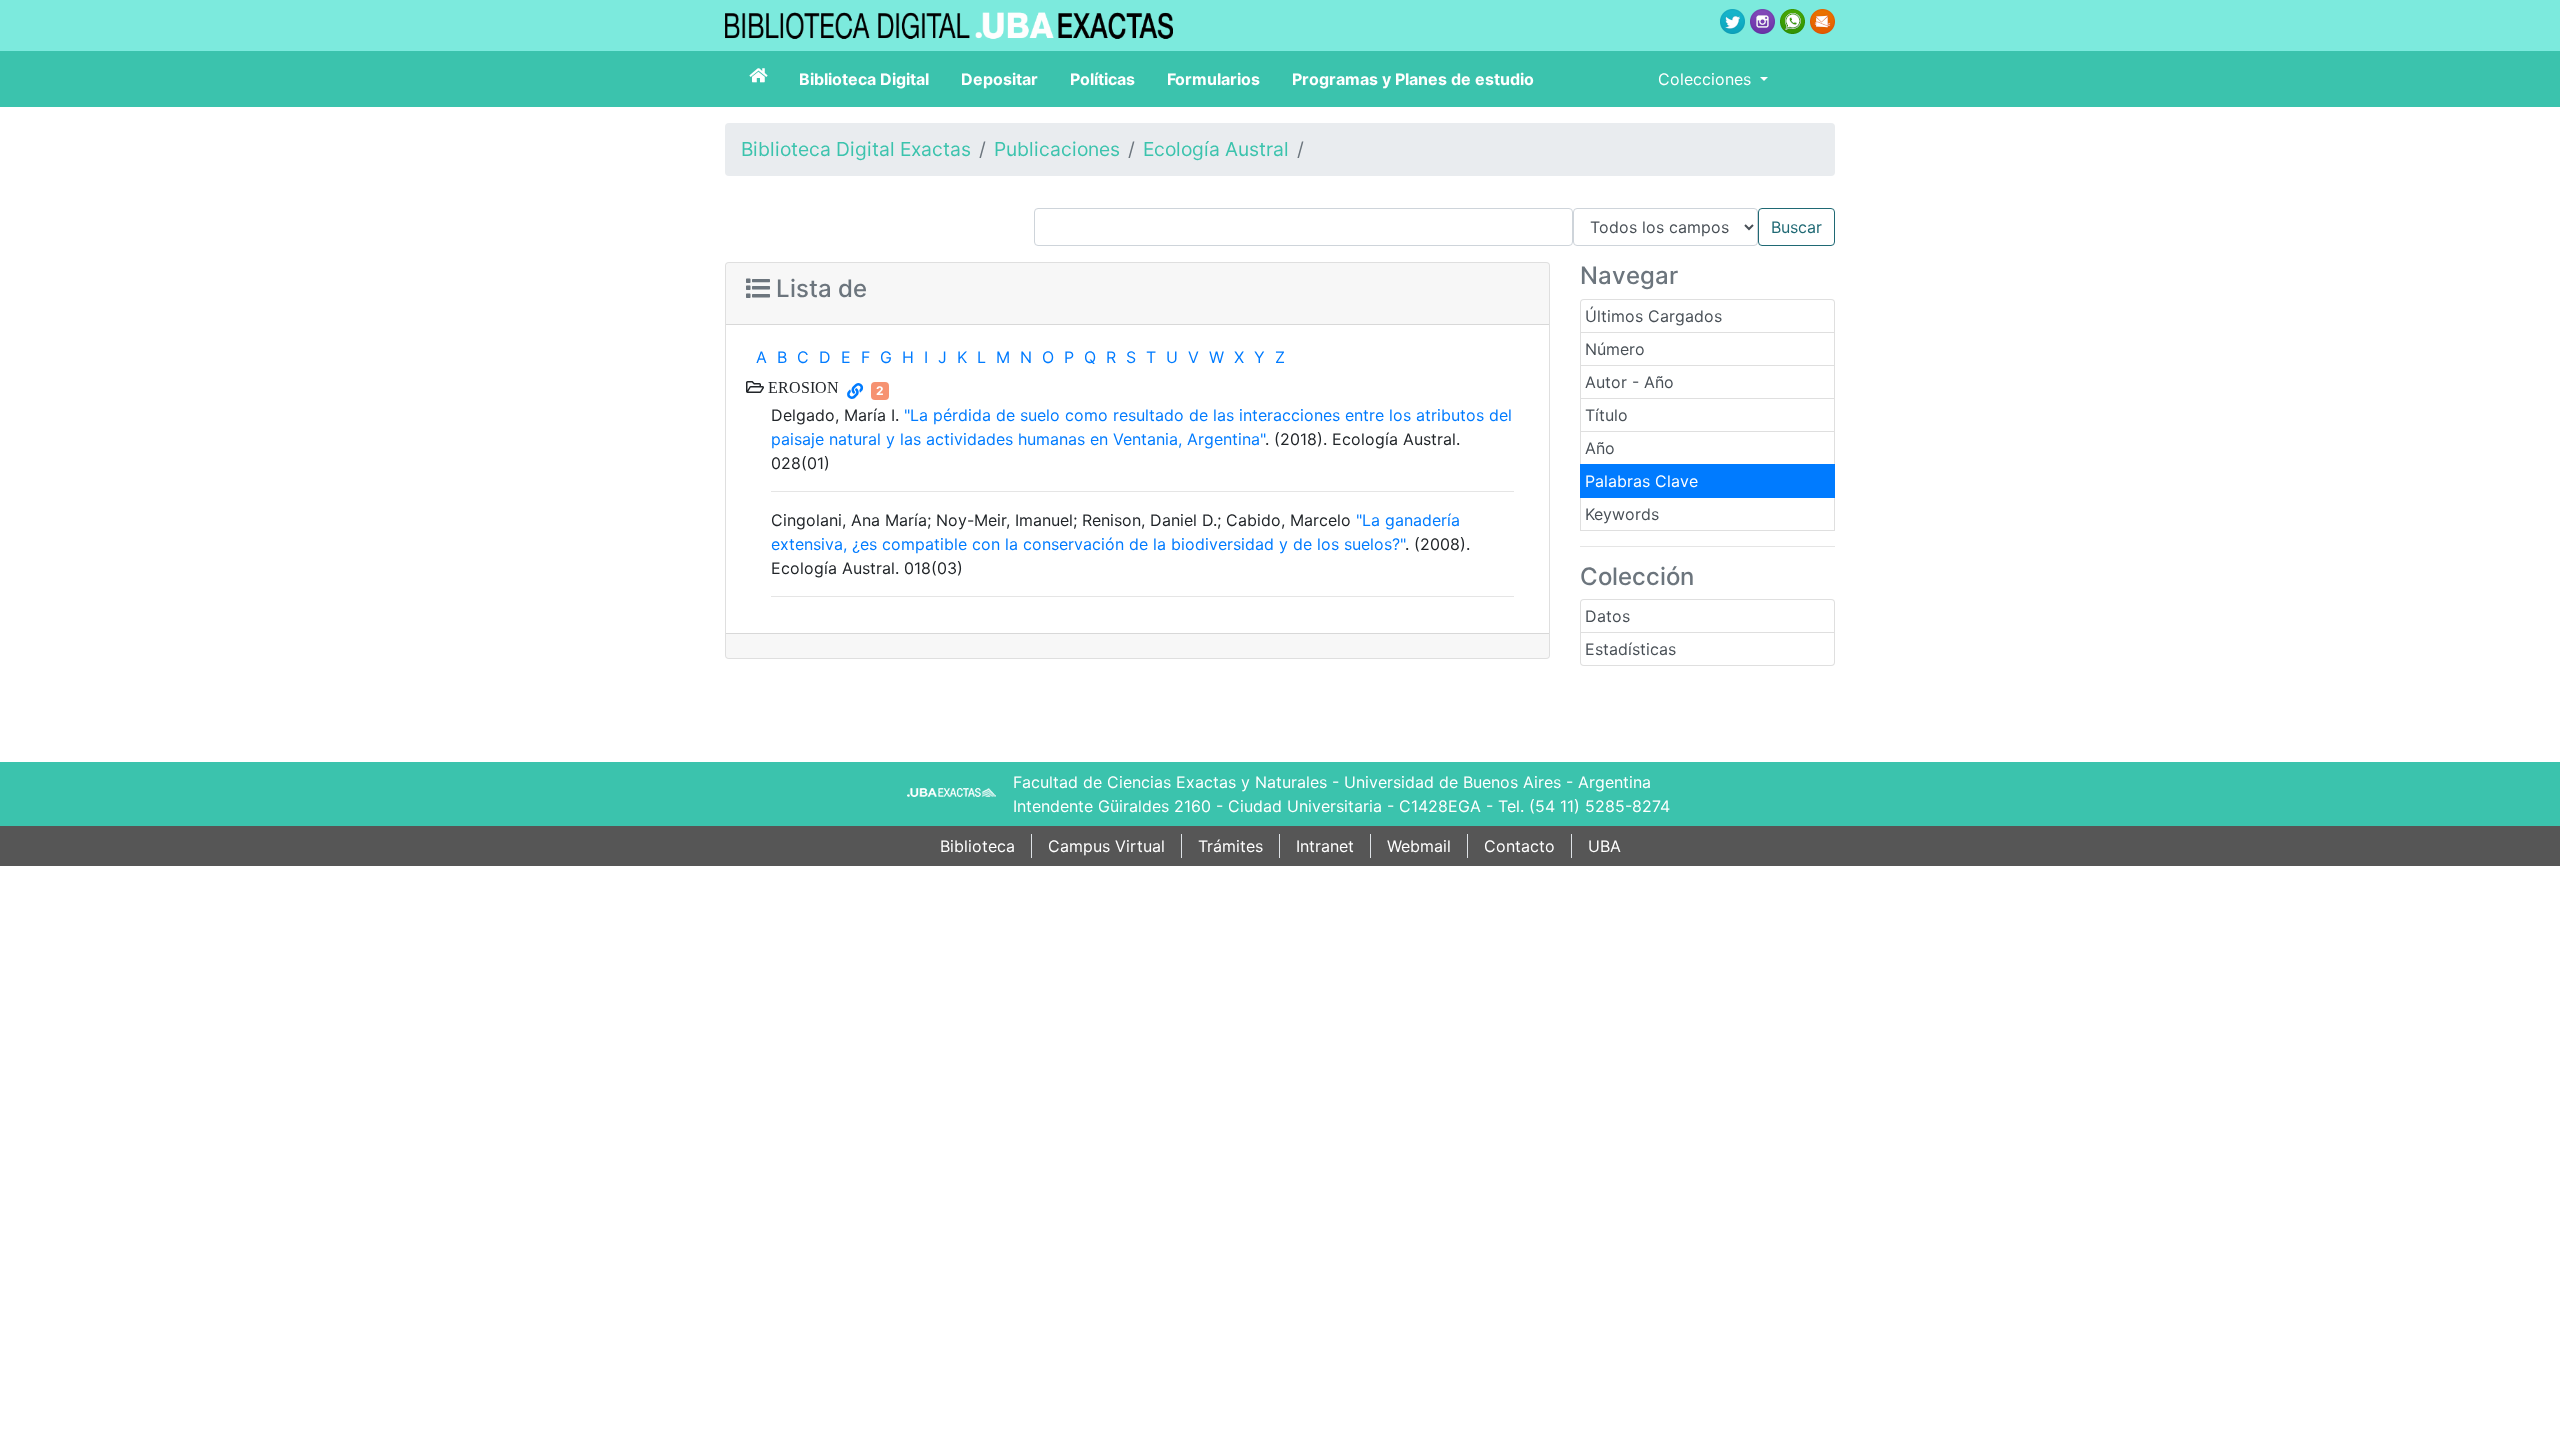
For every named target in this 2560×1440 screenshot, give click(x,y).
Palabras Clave (1641, 481)
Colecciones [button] (1707, 79)
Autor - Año (1629, 382)
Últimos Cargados (1653, 316)
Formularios (1213, 79)
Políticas (1102, 79)
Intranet (1325, 846)
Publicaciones (1057, 149)
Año (1600, 448)
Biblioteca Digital (864, 79)
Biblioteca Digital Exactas (856, 149)
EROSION (801, 387)
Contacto (1519, 846)
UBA (1604, 846)
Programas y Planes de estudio (1413, 79)
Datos (1607, 616)
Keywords (1622, 514)
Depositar (999, 79)
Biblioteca (977, 846)
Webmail (1419, 846)
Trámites (1230, 846)
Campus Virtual (1106, 846)
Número (1615, 349)
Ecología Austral (1216, 149)
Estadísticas (1630, 649)
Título (1606, 415)
